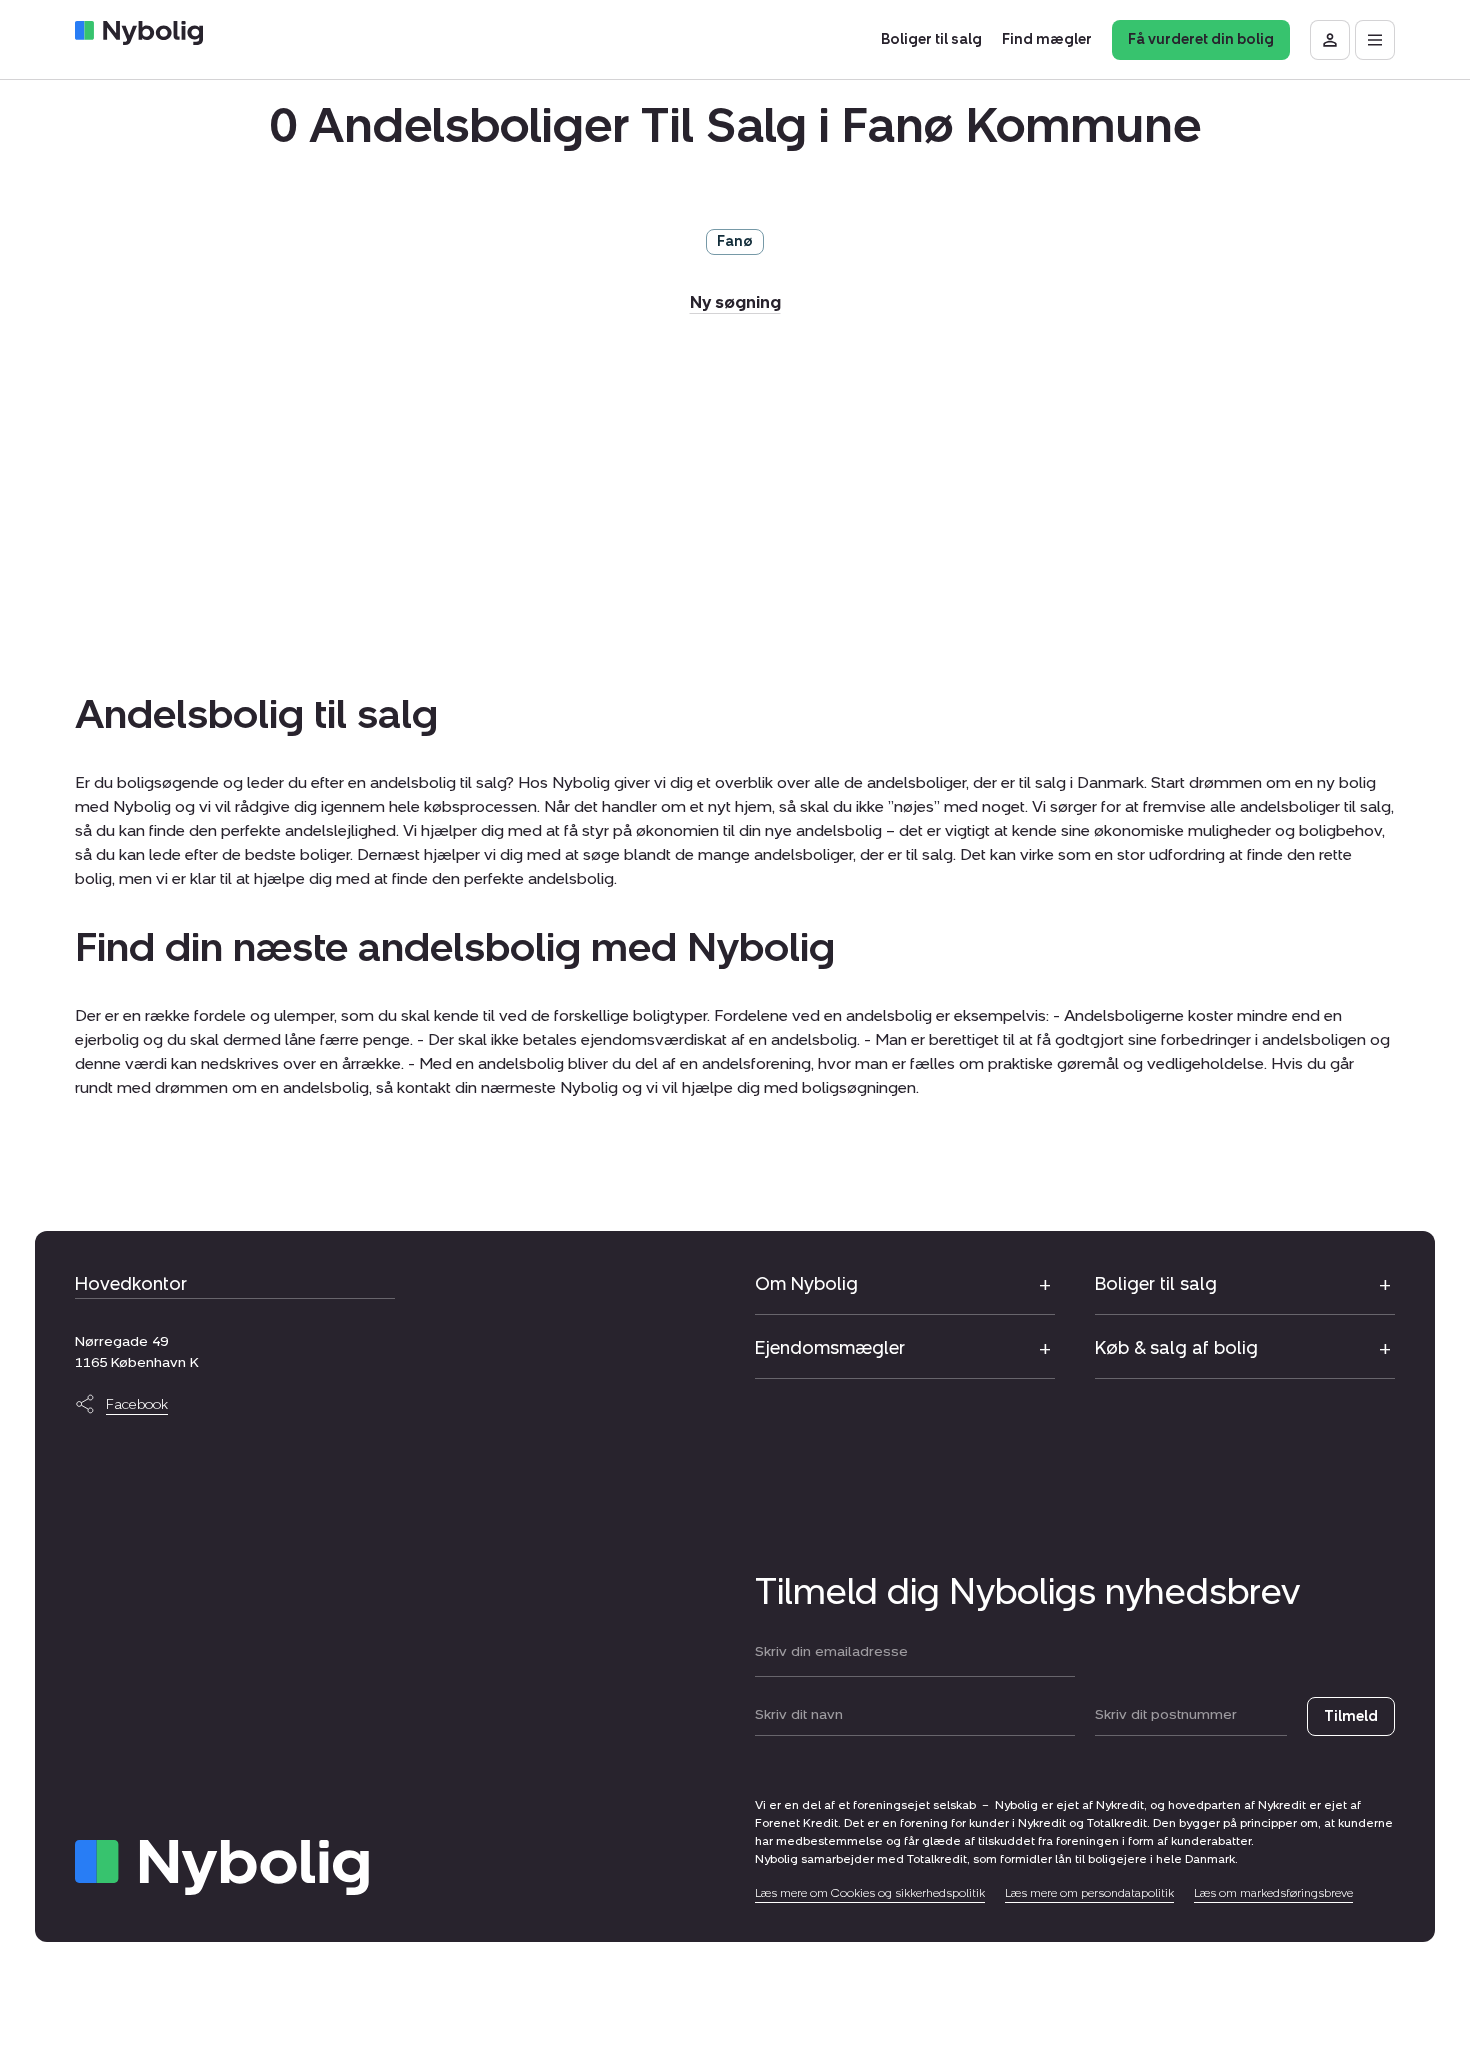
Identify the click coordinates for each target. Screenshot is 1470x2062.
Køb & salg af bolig (1176, 1348)
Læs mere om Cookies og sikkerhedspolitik (870, 1893)
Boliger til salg (1156, 1284)
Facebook (137, 1404)
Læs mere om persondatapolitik (1089, 1893)
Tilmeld (1351, 1716)
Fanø (735, 241)
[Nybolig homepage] (222, 1867)
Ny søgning (735, 302)
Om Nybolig (806, 1284)
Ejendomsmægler (830, 1348)
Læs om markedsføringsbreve (1273, 1893)
